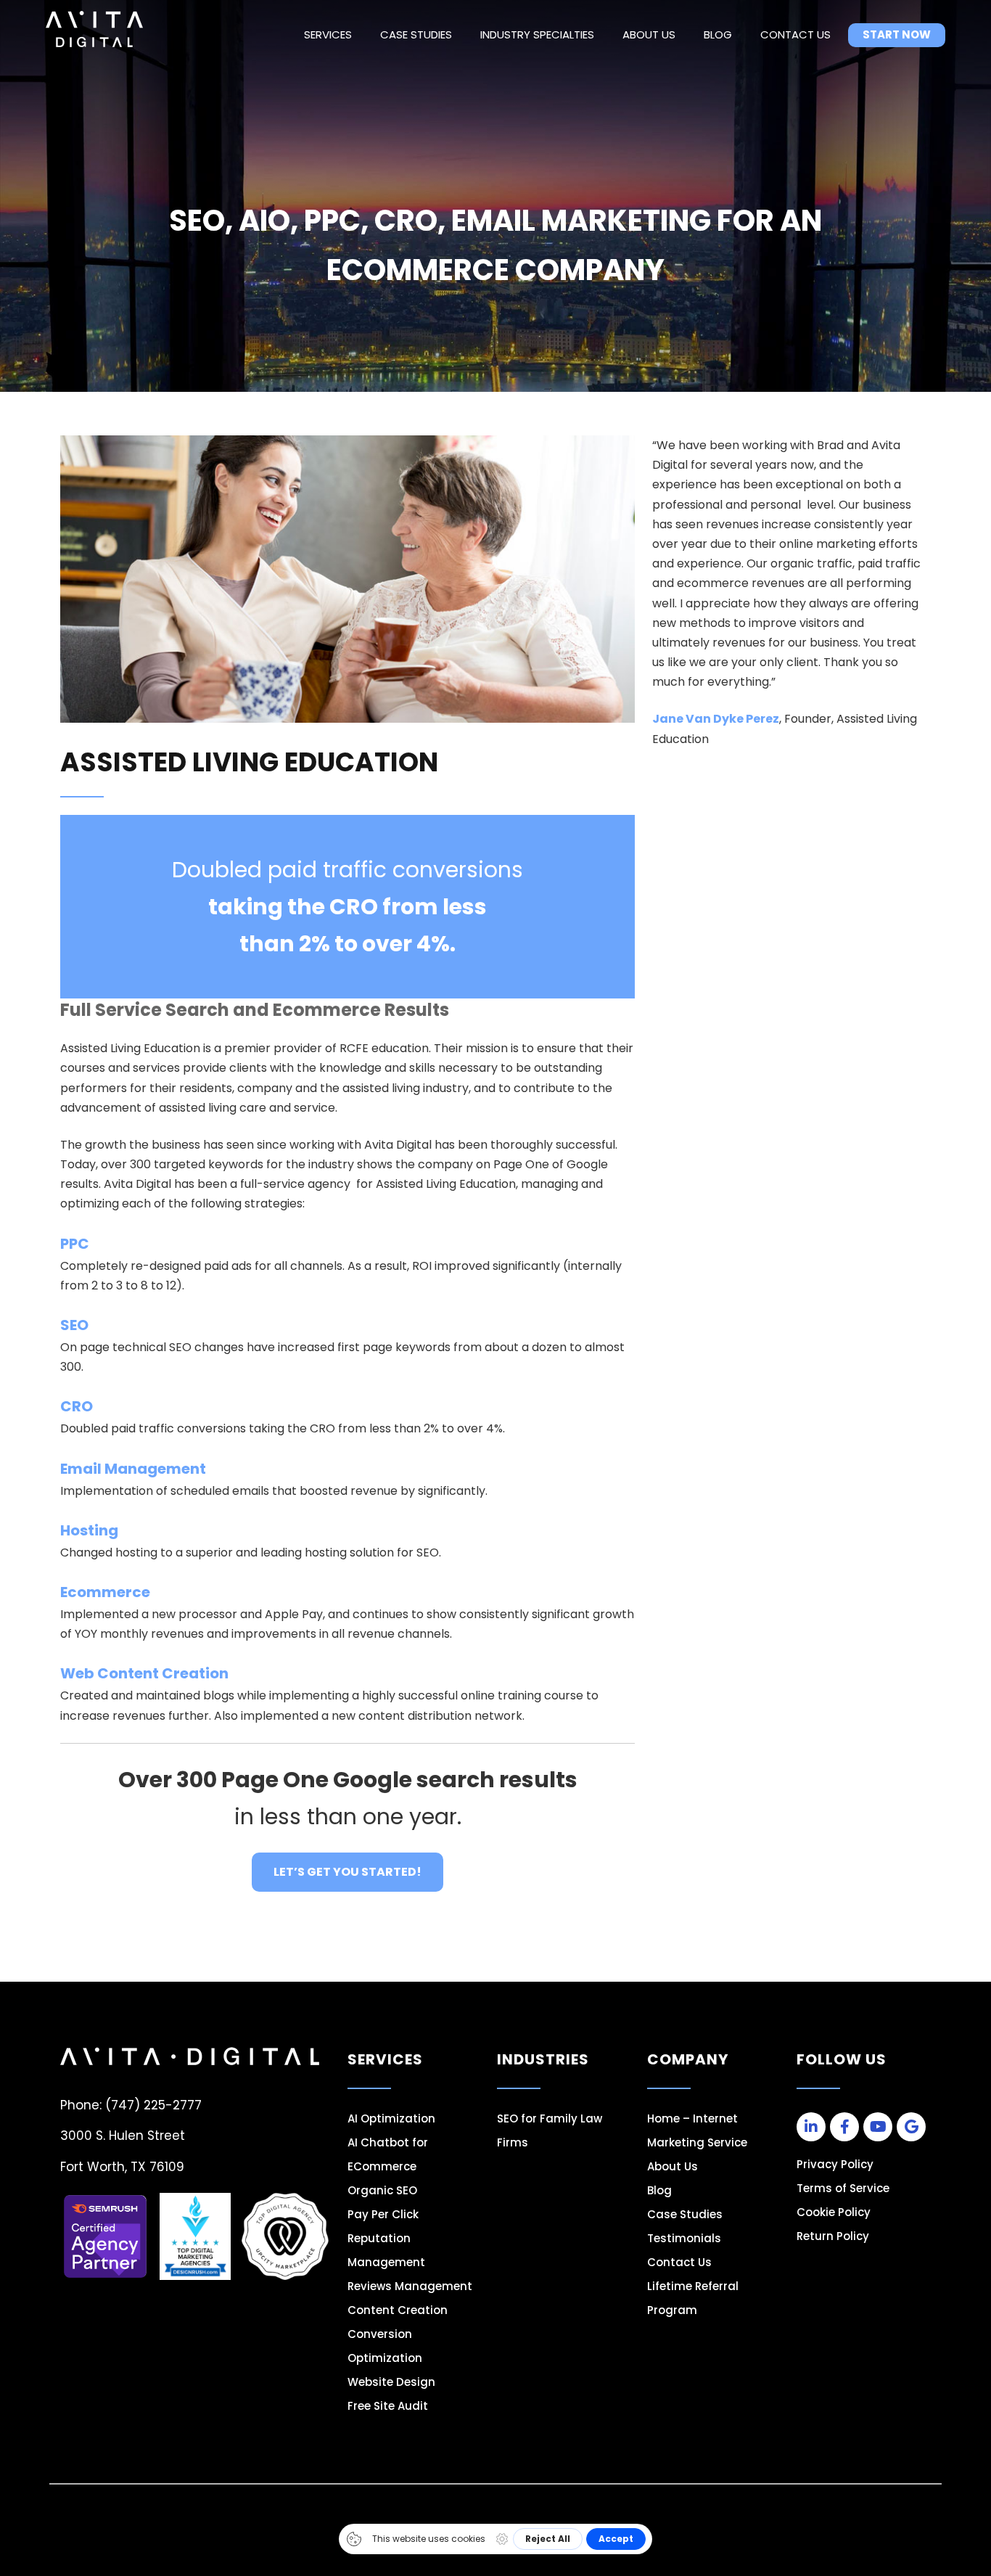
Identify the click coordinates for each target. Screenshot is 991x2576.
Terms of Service (843, 2188)
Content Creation (398, 2310)
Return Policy (833, 2236)
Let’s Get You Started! (348, 1872)
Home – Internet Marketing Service (697, 2130)
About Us (649, 34)
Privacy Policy (835, 2164)
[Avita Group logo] (94, 29)
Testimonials (684, 2238)
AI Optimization (391, 2118)
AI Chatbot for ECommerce (388, 2154)
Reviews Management (410, 2286)
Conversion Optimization (385, 2346)
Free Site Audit (388, 2406)
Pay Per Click (383, 2214)
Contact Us (795, 34)
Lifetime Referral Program (693, 2298)
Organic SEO (382, 2190)
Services (328, 34)
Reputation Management (386, 2250)
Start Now (897, 34)
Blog (718, 34)
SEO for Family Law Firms (550, 2130)
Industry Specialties (537, 34)
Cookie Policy (834, 2212)
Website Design (391, 2382)
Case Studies (416, 34)
